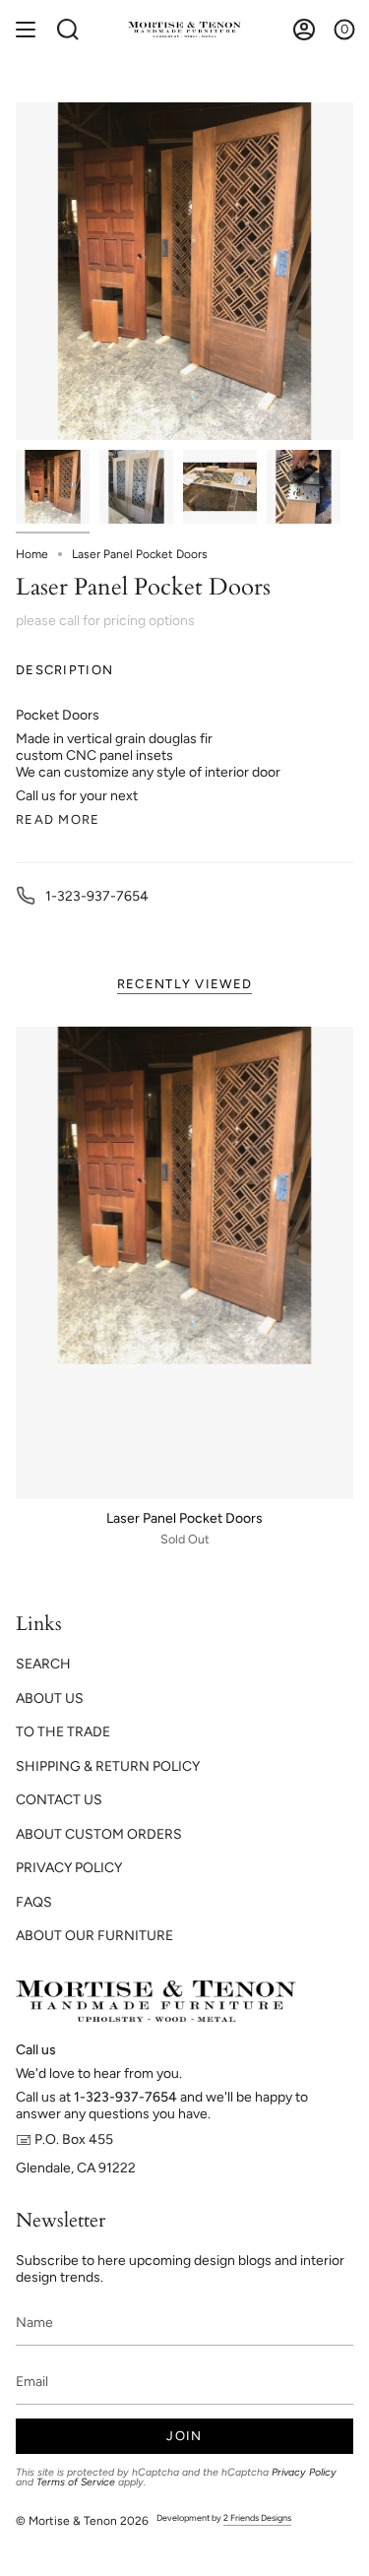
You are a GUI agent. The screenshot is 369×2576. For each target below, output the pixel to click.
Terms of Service (76, 2482)
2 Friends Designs (257, 2517)
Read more (58, 819)
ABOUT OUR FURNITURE (94, 1936)
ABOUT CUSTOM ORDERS (99, 1834)
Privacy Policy (304, 2472)
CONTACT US (59, 1800)
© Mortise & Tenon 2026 (82, 2521)
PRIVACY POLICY (69, 1868)
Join (184, 2436)
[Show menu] (26, 30)
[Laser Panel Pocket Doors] (184, 1263)
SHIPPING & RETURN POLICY (108, 1766)
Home (32, 554)
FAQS (34, 1902)
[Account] (304, 30)
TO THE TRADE (63, 1732)
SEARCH (43, 1664)
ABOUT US (50, 1698)
